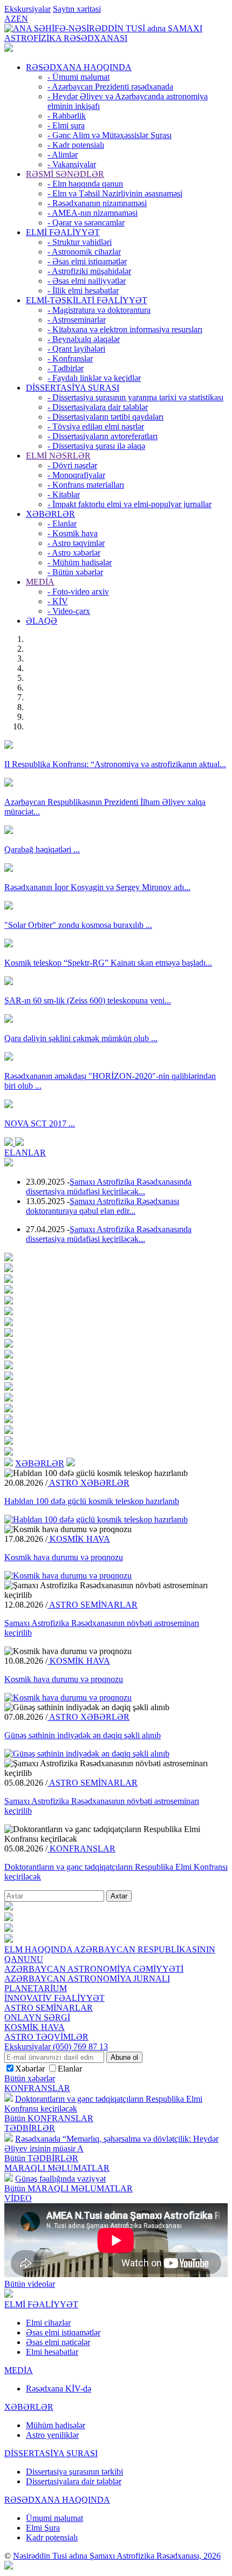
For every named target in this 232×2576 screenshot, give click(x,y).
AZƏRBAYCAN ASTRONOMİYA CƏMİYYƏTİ (94, 1969)
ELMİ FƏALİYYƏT (63, 232)
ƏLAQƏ (42, 621)
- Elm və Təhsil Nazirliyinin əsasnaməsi (115, 193)
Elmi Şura (43, 2528)
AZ (10, 19)
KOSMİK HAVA (79, 1539)
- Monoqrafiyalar (76, 475)
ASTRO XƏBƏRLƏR (88, 1483)
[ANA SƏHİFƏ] (9, 49)
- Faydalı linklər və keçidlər (94, 378)
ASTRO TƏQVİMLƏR (46, 2037)
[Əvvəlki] (10, 1143)
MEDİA (40, 582)
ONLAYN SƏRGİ (37, 2017)
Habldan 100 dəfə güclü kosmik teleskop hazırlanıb (92, 1501)
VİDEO (18, 2198)
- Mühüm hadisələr (80, 562)
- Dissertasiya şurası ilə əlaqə (96, 446)
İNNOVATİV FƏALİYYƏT (54, 1998)
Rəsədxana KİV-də (59, 2389)
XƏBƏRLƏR (50, 514)
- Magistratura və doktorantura (99, 310)
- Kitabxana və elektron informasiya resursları (125, 329)
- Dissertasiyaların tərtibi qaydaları (105, 417)
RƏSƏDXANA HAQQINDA (79, 67)
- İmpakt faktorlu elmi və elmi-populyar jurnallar (129, 504)
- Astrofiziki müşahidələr (89, 271)
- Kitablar (64, 494)
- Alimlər (63, 155)
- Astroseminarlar (77, 320)
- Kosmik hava (73, 533)
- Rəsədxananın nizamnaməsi (97, 203)
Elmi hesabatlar (52, 2352)
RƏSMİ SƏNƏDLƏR (65, 174)
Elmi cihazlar (48, 2323)
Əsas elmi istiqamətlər (63, 2332)
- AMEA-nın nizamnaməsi (93, 213)
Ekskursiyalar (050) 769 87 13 (56, 2047)
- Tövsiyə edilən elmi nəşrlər (96, 426)
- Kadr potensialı (76, 145)
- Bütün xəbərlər (75, 572)
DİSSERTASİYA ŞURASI (73, 388)
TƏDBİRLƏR (30, 2128)
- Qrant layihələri (76, 349)
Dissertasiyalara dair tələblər (74, 2481)
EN (22, 19)
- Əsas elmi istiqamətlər (87, 261)
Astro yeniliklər (52, 2435)
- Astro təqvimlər (76, 543)
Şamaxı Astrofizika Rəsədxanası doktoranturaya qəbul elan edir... (103, 1206)
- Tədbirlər (66, 368)
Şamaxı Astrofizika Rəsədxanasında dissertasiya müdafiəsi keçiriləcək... (109, 1187)
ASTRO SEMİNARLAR (93, 1605)
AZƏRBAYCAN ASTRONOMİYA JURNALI (87, 1979)
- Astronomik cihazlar (84, 252)
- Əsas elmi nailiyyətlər (87, 281)
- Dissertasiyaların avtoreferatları (103, 436)
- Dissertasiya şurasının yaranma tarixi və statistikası (135, 397)
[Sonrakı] (19, 1143)
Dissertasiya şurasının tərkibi (74, 2472)
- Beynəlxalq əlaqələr (84, 339)
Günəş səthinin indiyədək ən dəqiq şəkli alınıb (83, 1735)
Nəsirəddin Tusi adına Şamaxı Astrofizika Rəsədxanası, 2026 (117, 2556)
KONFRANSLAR (81, 1849)
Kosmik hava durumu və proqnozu (64, 1557)
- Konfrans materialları (86, 485)
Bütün (49, 2118)
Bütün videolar (30, 2284)
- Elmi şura (66, 125)
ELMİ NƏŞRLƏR (58, 456)
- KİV (58, 601)
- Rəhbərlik (67, 116)
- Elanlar (62, 524)
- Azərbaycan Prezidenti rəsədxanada (110, 87)
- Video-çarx (69, 611)
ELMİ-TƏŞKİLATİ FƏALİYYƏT (87, 300)
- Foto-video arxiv (78, 592)
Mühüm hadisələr (56, 2425)
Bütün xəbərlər (30, 2078)
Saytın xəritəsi (77, 9)
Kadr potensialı (52, 2537)
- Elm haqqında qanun (85, 184)
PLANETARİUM (36, 1988)
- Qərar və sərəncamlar (86, 223)
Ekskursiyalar (28, 9)
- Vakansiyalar (72, 164)
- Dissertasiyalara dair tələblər (98, 407)
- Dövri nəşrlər (72, 465)
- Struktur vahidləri (80, 242)
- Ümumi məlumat (79, 77)
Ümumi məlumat (54, 2518)
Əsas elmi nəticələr (58, 2342)
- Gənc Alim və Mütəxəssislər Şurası (110, 135)
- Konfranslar (70, 358)
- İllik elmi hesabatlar (83, 291)
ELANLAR (25, 1153)
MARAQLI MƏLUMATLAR (57, 2168)
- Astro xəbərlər (74, 553)
